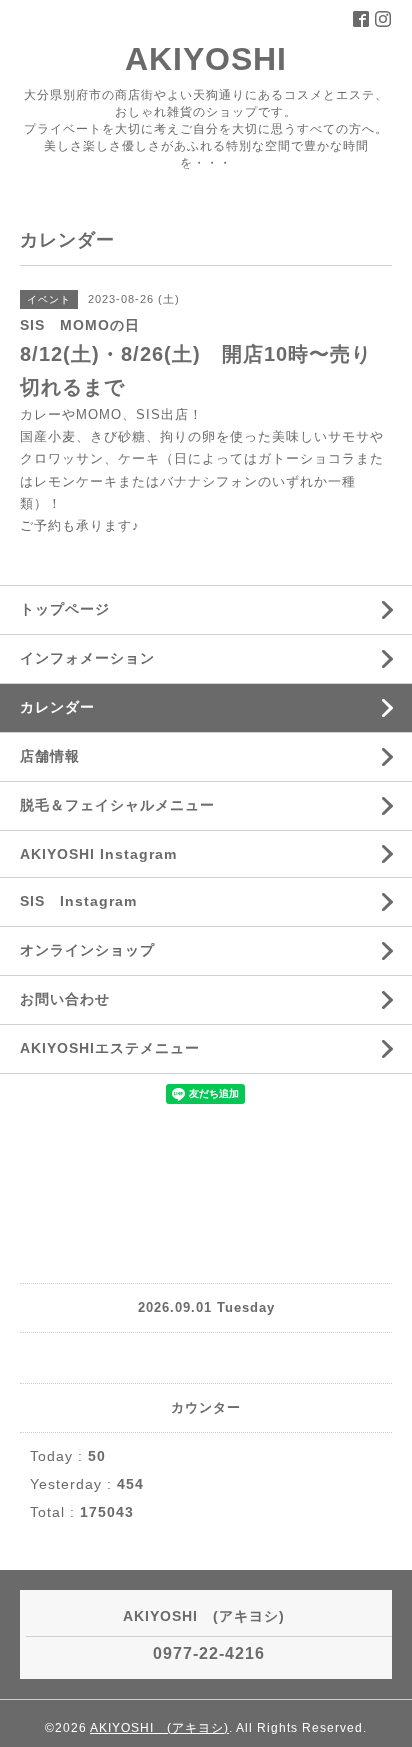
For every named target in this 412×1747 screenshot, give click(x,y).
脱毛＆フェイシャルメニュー (117, 805)
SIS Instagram (78, 901)
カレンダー (57, 707)
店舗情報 (50, 756)
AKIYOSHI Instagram (98, 854)
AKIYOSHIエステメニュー (110, 1048)
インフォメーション (87, 658)
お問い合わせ (65, 999)
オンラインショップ (87, 950)
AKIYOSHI (222, 59)
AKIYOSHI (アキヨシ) (159, 1728)
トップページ (65, 609)
